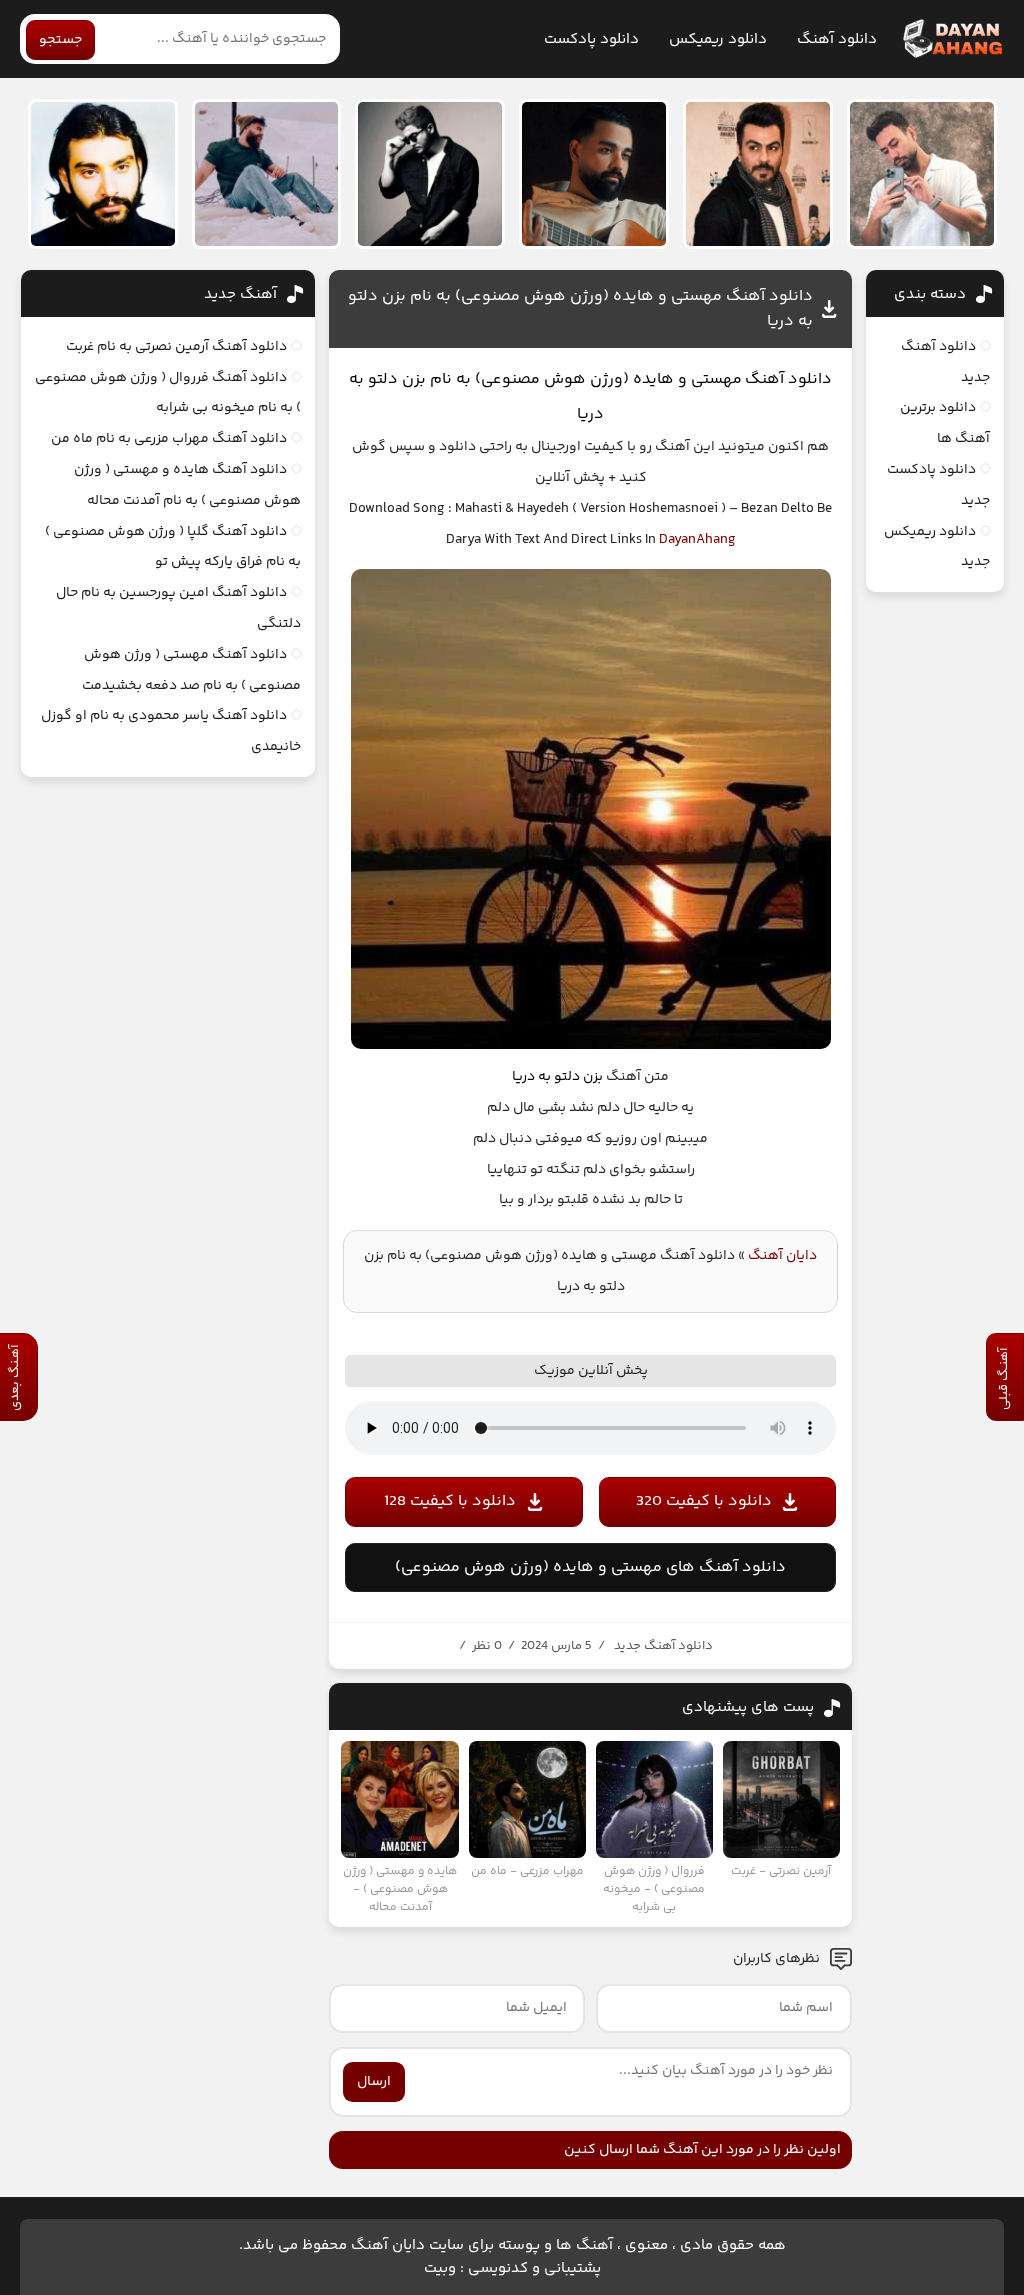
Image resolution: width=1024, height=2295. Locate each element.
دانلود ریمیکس (718, 39)
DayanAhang (697, 540)
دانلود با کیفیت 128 (450, 1501)
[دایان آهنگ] (951, 39)
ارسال (374, 2082)
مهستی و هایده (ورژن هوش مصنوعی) (608, 379)
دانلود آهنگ (837, 39)
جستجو (60, 40)
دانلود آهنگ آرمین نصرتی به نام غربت (176, 347)
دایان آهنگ (782, 1256)
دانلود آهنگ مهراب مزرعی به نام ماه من (169, 439)
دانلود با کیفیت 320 (704, 1501)
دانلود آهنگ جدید (663, 1646)
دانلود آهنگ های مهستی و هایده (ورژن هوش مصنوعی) (590, 1567)
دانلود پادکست (591, 39)
